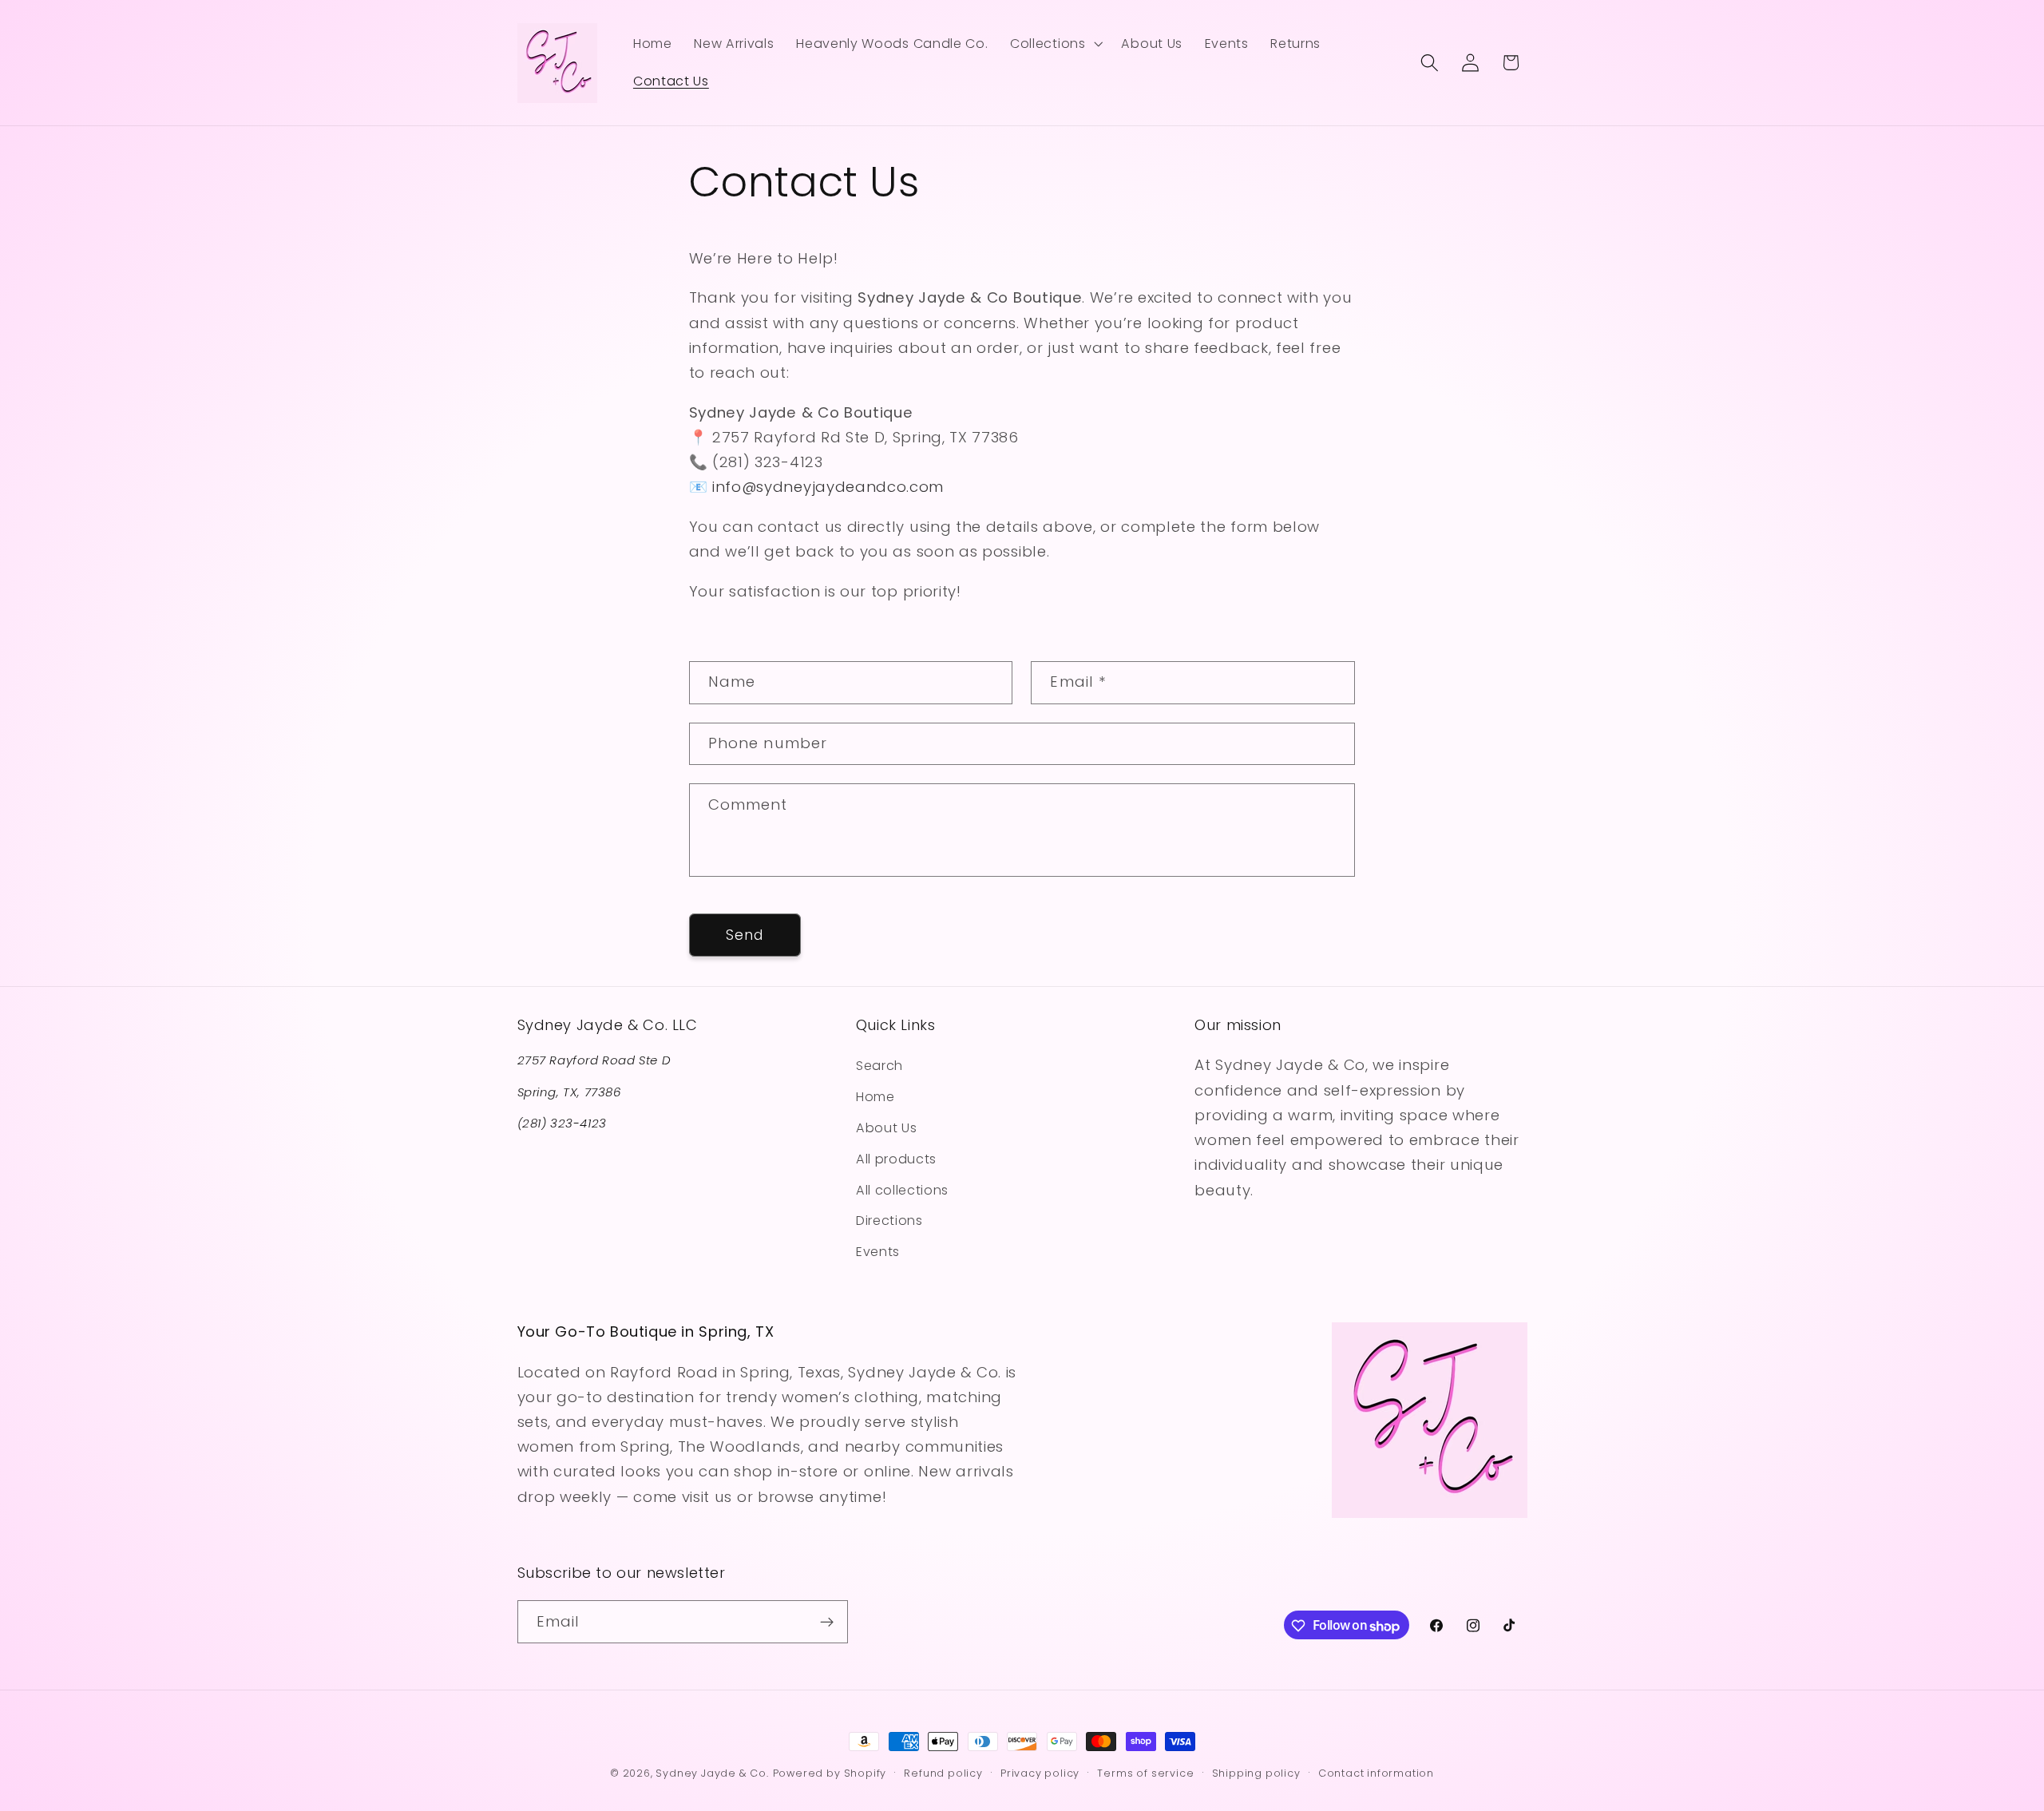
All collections (902, 1189)
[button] (1054, 44)
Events (878, 1252)
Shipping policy (1256, 1773)
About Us (887, 1128)
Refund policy (943, 1773)
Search (879, 1066)
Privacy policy (1040, 1773)
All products (896, 1158)
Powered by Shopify (830, 1773)
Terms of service (1145, 1773)
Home (875, 1097)
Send (745, 935)
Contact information (1376, 1773)
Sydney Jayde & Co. (712, 1773)
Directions (889, 1221)
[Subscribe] (827, 1623)
